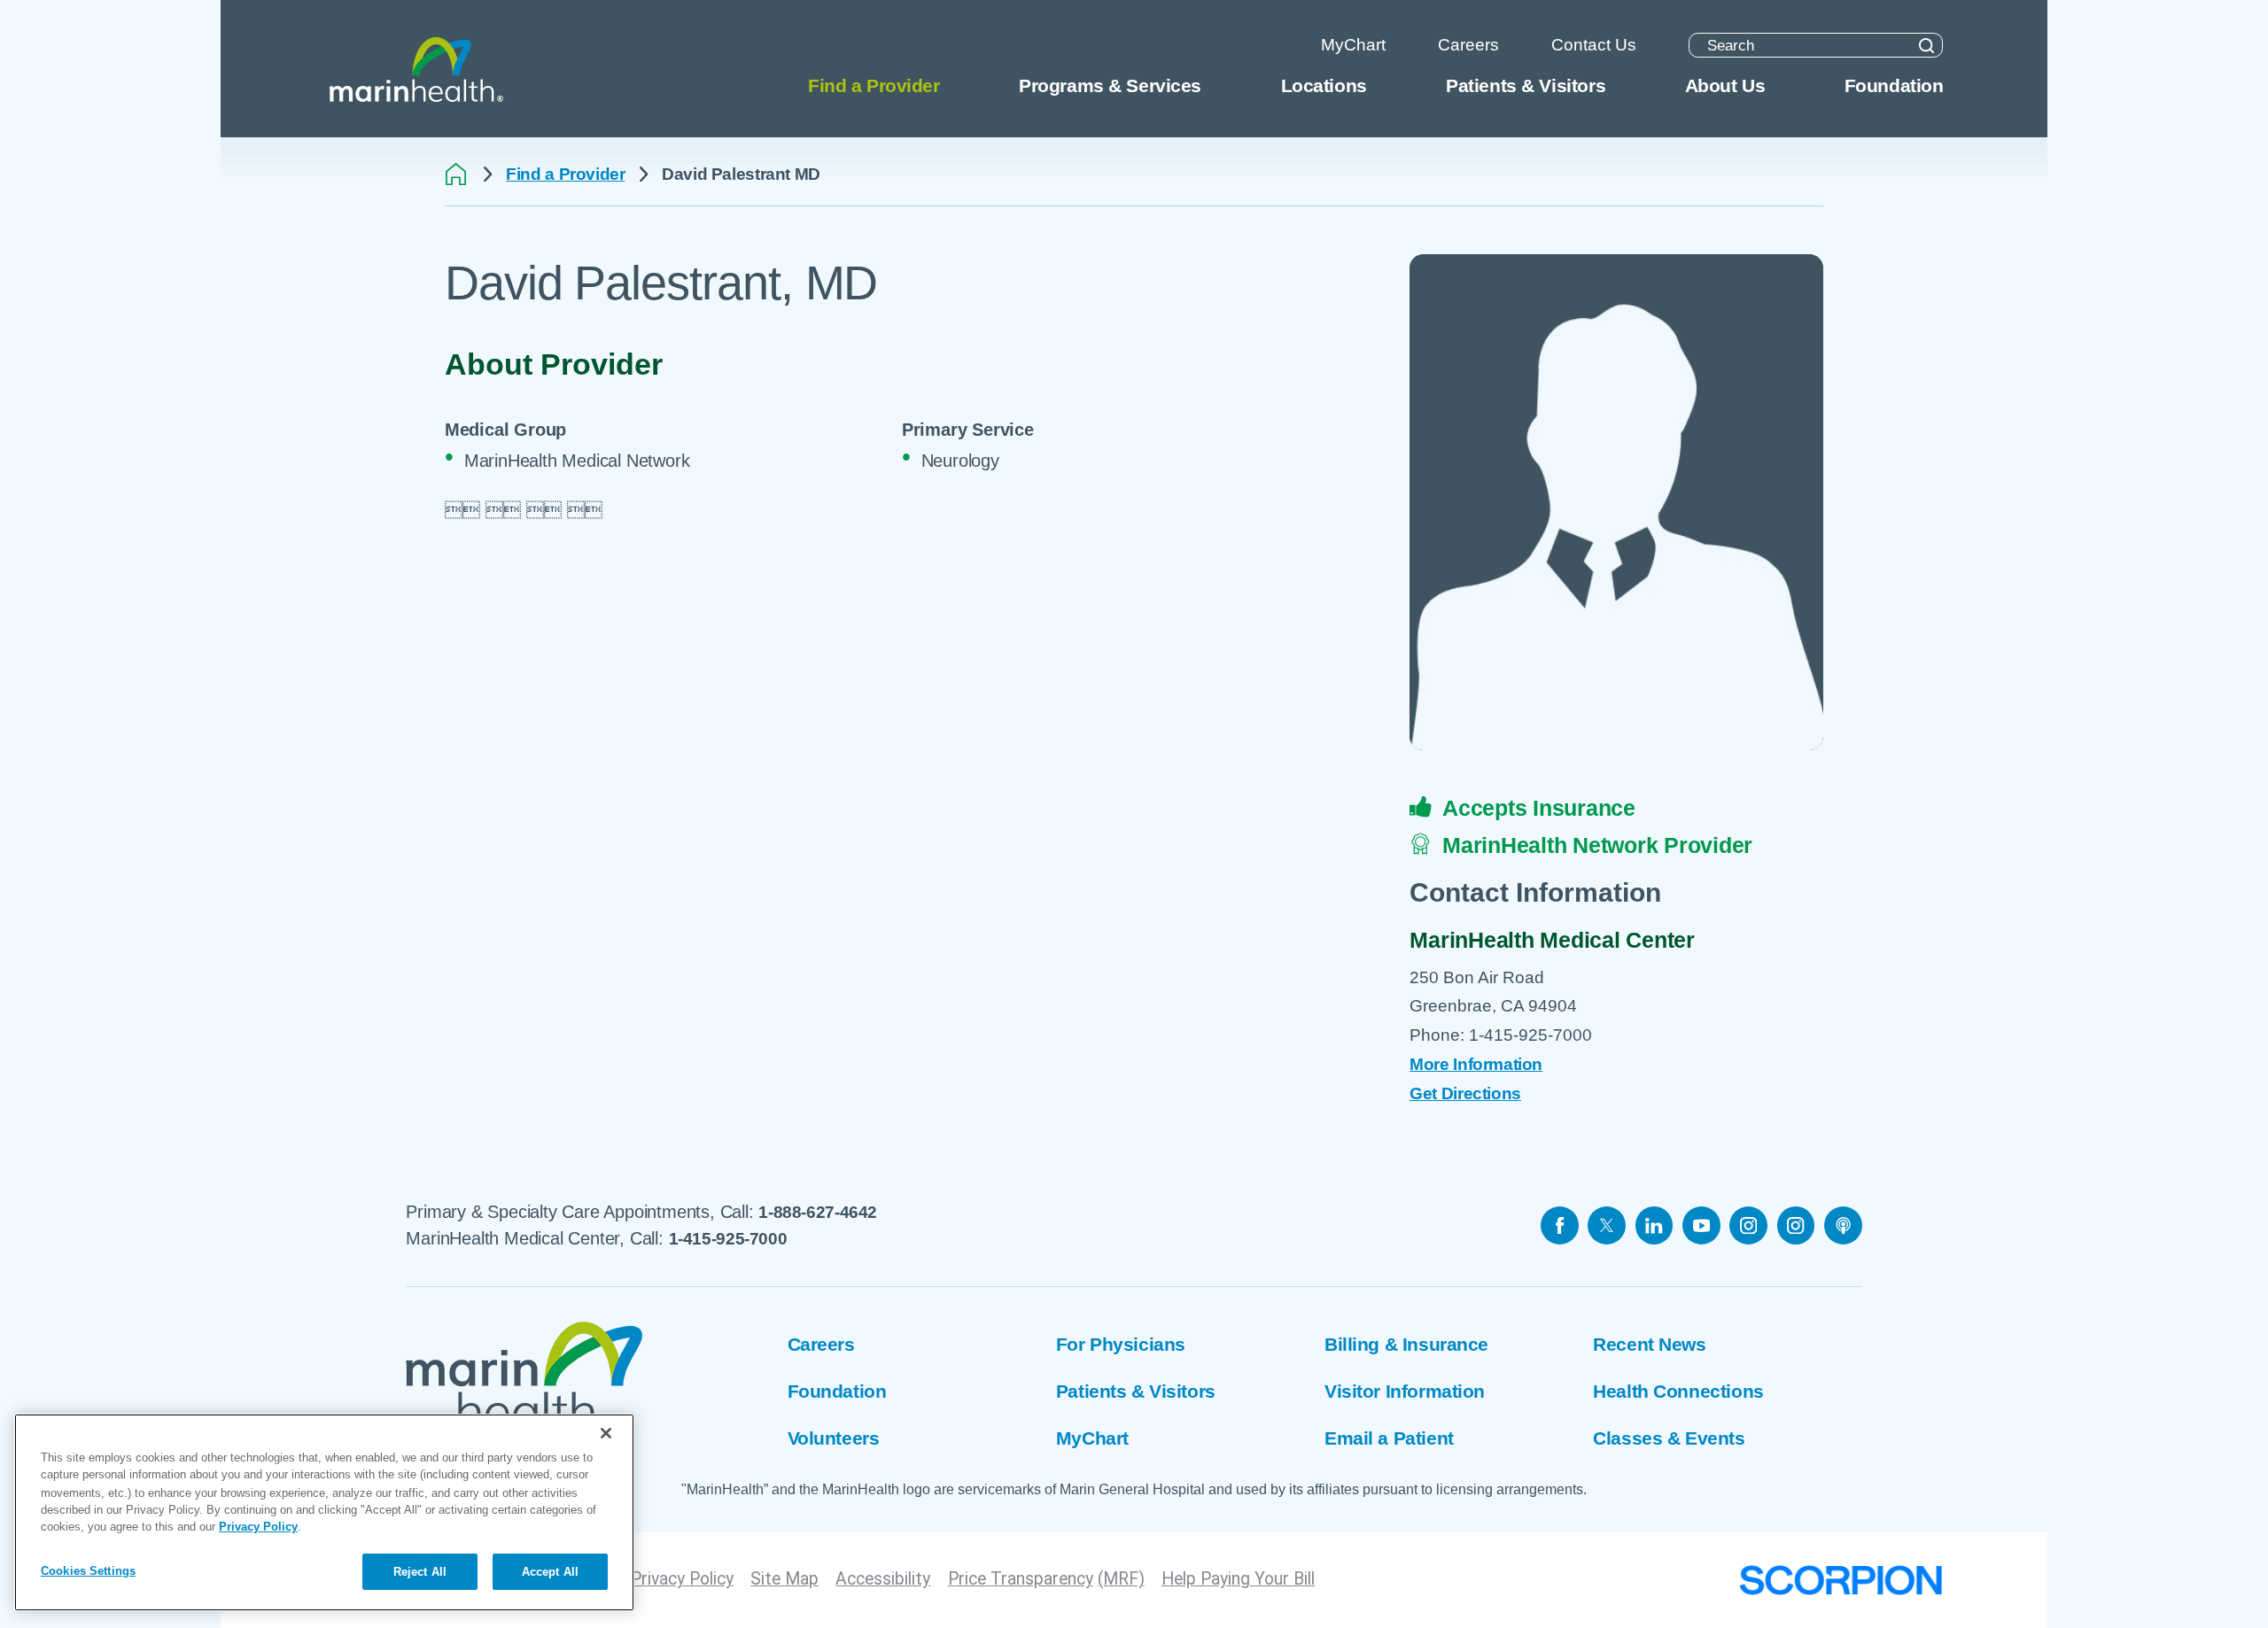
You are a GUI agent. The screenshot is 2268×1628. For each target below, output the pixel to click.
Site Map (784, 1579)
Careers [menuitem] (1468, 45)
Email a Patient (1389, 1438)
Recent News (1649, 1345)
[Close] (606, 1433)
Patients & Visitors (1136, 1392)
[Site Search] (1927, 46)
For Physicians (1121, 1345)
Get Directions (1465, 1093)
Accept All (550, 1572)
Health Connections (1678, 1392)
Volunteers (834, 1438)
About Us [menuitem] (1725, 86)
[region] (324, 1512)
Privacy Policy (682, 1579)
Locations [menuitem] (1324, 86)
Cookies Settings (88, 1571)
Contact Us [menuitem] (1594, 45)
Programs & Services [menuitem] (1110, 86)
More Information (1476, 1064)
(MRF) (1121, 1579)
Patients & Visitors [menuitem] (1526, 86)
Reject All (420, 1572)
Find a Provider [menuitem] (874, 86)
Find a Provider (565, 174)
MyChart (1092, 1438)
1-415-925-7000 (728, 1239)
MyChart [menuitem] (1353, 45)
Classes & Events (1669, 1438)
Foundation (837, 1392)
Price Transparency (1021, 1579)
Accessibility (883, 1579)
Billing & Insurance (1406, 1345)
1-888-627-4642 (818, 1212)
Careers (821, 1345)
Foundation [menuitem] (1894, 86)
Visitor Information (1405, 1392)
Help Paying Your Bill (1238, 1579)
